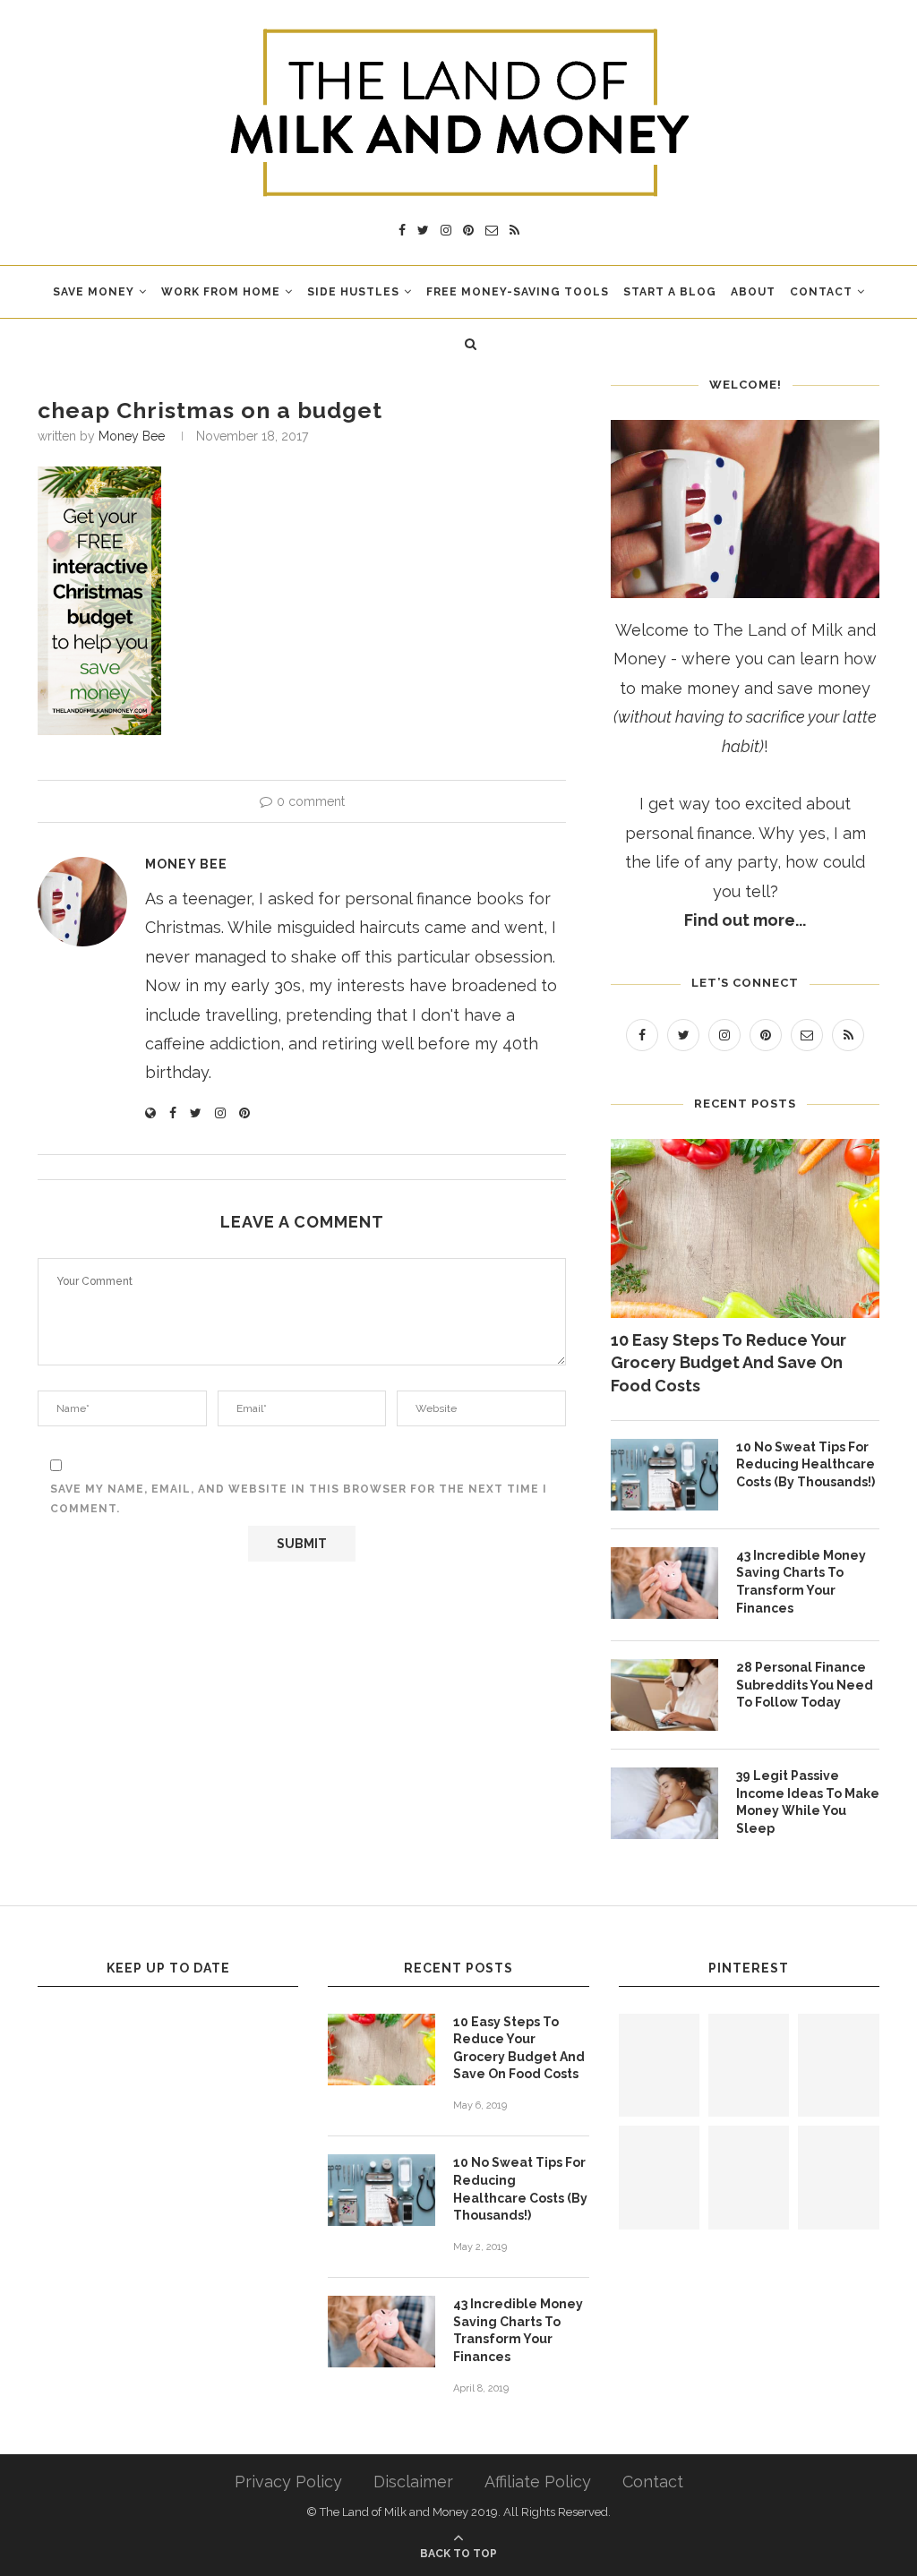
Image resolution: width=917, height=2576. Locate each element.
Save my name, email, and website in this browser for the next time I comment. (299, 1499)
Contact (821, 292)
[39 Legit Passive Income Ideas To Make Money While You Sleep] (664, 1803)
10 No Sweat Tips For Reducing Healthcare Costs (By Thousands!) (806, 1464)
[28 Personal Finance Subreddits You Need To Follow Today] (664, 1695)
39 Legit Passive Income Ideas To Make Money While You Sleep (808, 1802)
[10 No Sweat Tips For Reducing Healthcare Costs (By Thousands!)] (664, 1475)
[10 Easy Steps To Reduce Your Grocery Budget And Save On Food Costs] (745, 1228)
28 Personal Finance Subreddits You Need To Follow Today (805, 1685)
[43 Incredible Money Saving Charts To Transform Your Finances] (664, 1583)
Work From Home (221, 292)
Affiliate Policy (538, 2482)
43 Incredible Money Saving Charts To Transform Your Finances (801, 1582)
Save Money (94, 292)
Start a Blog (670, 292)
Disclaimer (413, 2482)
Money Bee (132, 436)
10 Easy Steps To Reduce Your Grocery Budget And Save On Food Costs (728, 1362)
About (753, 292)
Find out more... (745, 920)
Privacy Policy (288, 2482)
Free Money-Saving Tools (518, 292)
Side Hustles (353, 292)
